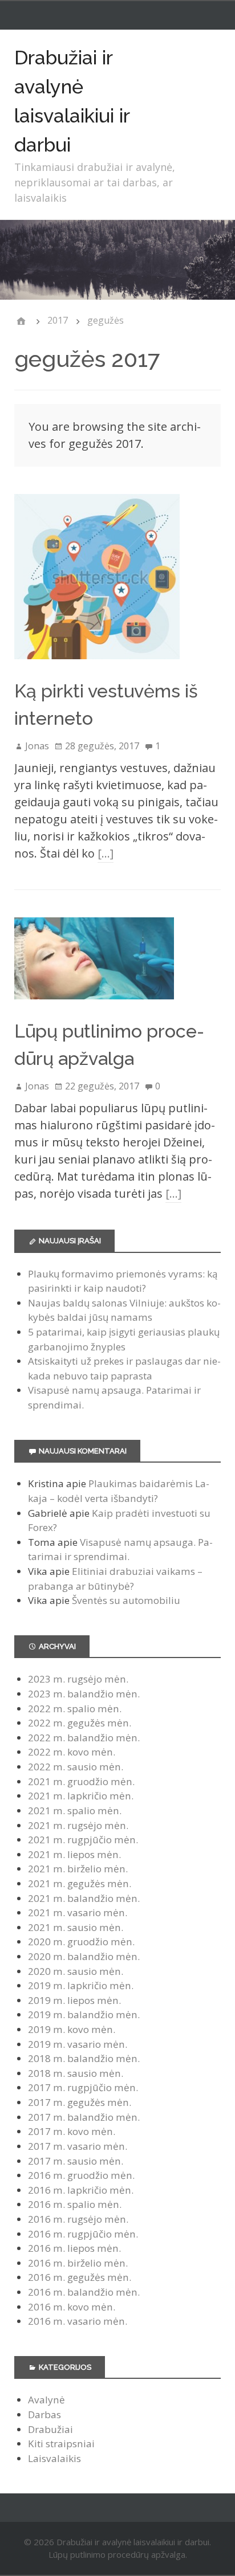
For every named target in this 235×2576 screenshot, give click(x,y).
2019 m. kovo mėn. (72, 2029)
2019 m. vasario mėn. (78, 2044)
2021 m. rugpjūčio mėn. (83, 1840)
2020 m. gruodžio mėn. (81, 1942)
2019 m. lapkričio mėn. (81, 1985)
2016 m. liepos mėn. (74, 2248)
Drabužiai (50, 2429)
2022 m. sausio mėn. (76, 1767)
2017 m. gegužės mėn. (80, 2102)
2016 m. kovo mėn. (72, 2307)
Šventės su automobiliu (126, 1600)
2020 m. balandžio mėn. (84, 1956)
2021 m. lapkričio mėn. (81, 1796)
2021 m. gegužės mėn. (80, 1883)
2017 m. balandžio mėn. (84, 2117)
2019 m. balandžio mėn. (84, 2014)
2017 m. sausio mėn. (76, 2161)
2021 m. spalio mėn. (75, 1810)
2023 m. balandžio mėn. (84, 1694)
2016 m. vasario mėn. (78, 2321)
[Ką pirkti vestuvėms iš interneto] (97, 669)
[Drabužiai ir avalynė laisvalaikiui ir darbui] (21, 321)
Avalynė (46, 2400)
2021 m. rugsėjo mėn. (78, 1825)
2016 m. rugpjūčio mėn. (83, 2234)
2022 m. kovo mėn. (72, 1752)
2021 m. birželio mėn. (78, 1869)
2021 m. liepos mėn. (74, 1854)
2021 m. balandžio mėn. (84, 1898)
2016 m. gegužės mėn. (80, 2277)
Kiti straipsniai (61, 2444)
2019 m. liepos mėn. (74, 2000)
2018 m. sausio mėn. (76, 2073)
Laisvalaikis (54, 2458)
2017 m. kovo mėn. (72, 2131)
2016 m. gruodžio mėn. (81, 2175)
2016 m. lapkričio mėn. (81, 2190)
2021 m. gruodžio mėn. (81, 1781)
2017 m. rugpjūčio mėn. (83, 2087)
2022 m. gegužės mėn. (80, 1723)
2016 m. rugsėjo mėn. (78, 2219)
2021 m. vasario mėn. (78, 1912)
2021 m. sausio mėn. (76, 1927)
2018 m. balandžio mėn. (84, 2058)
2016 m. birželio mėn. (78, 2263)
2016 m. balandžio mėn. (84, 2292)
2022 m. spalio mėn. (75, 1709)
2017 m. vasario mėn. (78, 2146)
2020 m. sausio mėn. (76, 1971)
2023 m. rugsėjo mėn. (78, 1679)
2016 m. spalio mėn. (75, 2204)
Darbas (44, 2414)
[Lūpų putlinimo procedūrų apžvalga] (94, 1009)
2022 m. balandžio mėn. (84, 1738)
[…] (106, 853)
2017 (58, 320)
